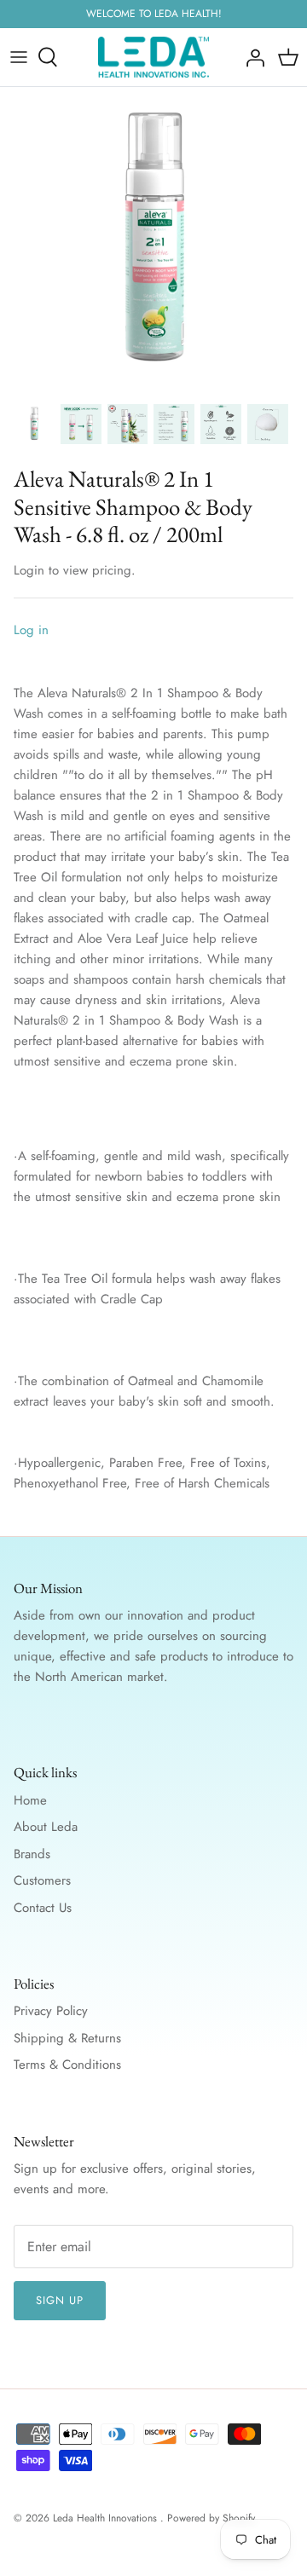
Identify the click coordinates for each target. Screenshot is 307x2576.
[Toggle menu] (19, 57)
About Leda (46, 1827)
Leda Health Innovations (107, 2518)
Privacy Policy (51, 2011)
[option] (153, 240)
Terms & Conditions (67, 2065)
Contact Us (43, 1908)
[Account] (251, 57)
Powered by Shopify (211, 2518)
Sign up (60, 2300)
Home (30, 1800)
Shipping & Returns (67, 2038)
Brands (32, 1854)
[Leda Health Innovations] (153, 57)
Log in (31, 630)
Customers (42, 1880)
